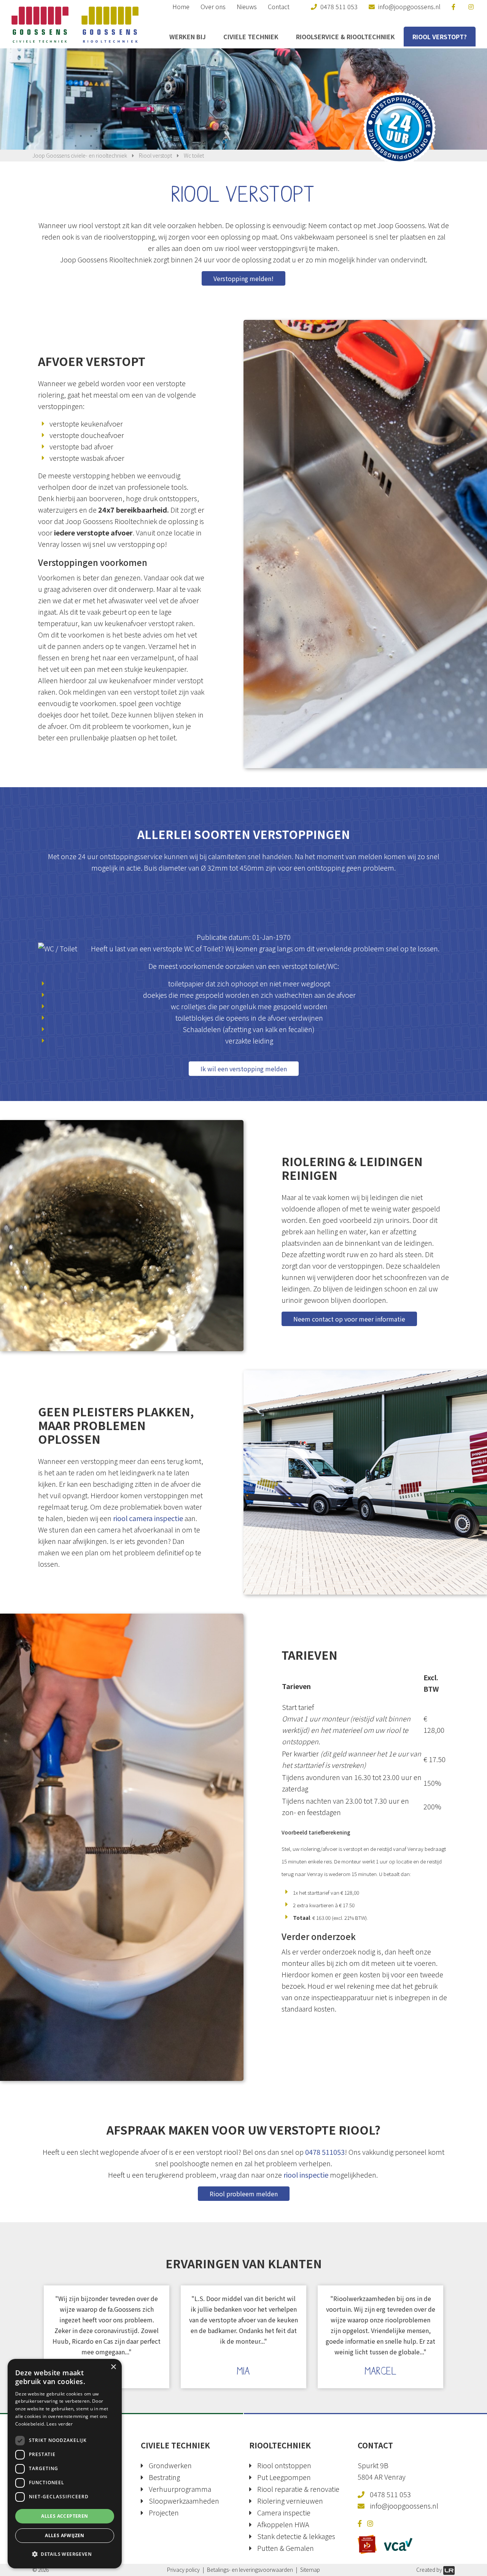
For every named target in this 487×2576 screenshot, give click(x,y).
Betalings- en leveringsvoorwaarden (250, 2570)
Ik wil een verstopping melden (244, 1069)
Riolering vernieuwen (290, 2501)
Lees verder (60, 2424)
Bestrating (164, 2477)
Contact (279, 6)
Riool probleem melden (244, 2194)
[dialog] (65, 2464)
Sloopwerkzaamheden (184, 2501)
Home (181, 6)
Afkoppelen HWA (283, 2524)
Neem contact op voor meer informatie (349, 1319)
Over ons (213, 6)
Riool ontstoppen (284, 2465)
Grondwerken (170, 2465)
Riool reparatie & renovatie (298, 2489)
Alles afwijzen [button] (65, 2535)
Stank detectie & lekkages (296, 2536)
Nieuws (247, 6)
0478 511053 (325, 2152)
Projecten (164, 2512)
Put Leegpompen (284, 2477)
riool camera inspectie (148, 1518)
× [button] (113, 2367)
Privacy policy (183, 2570)
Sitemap (310, 2570)
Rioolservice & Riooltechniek (345, 37)
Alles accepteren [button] (64, 2516)
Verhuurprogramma (180, 2489)
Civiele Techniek (251, 37)
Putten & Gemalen (286, 2548)
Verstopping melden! (243, 278)
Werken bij (188, 37)
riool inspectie (306, 2175)
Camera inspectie (284, 2512)
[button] (65, 2554)
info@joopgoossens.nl (404, 2506)
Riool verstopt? (440, 37)
